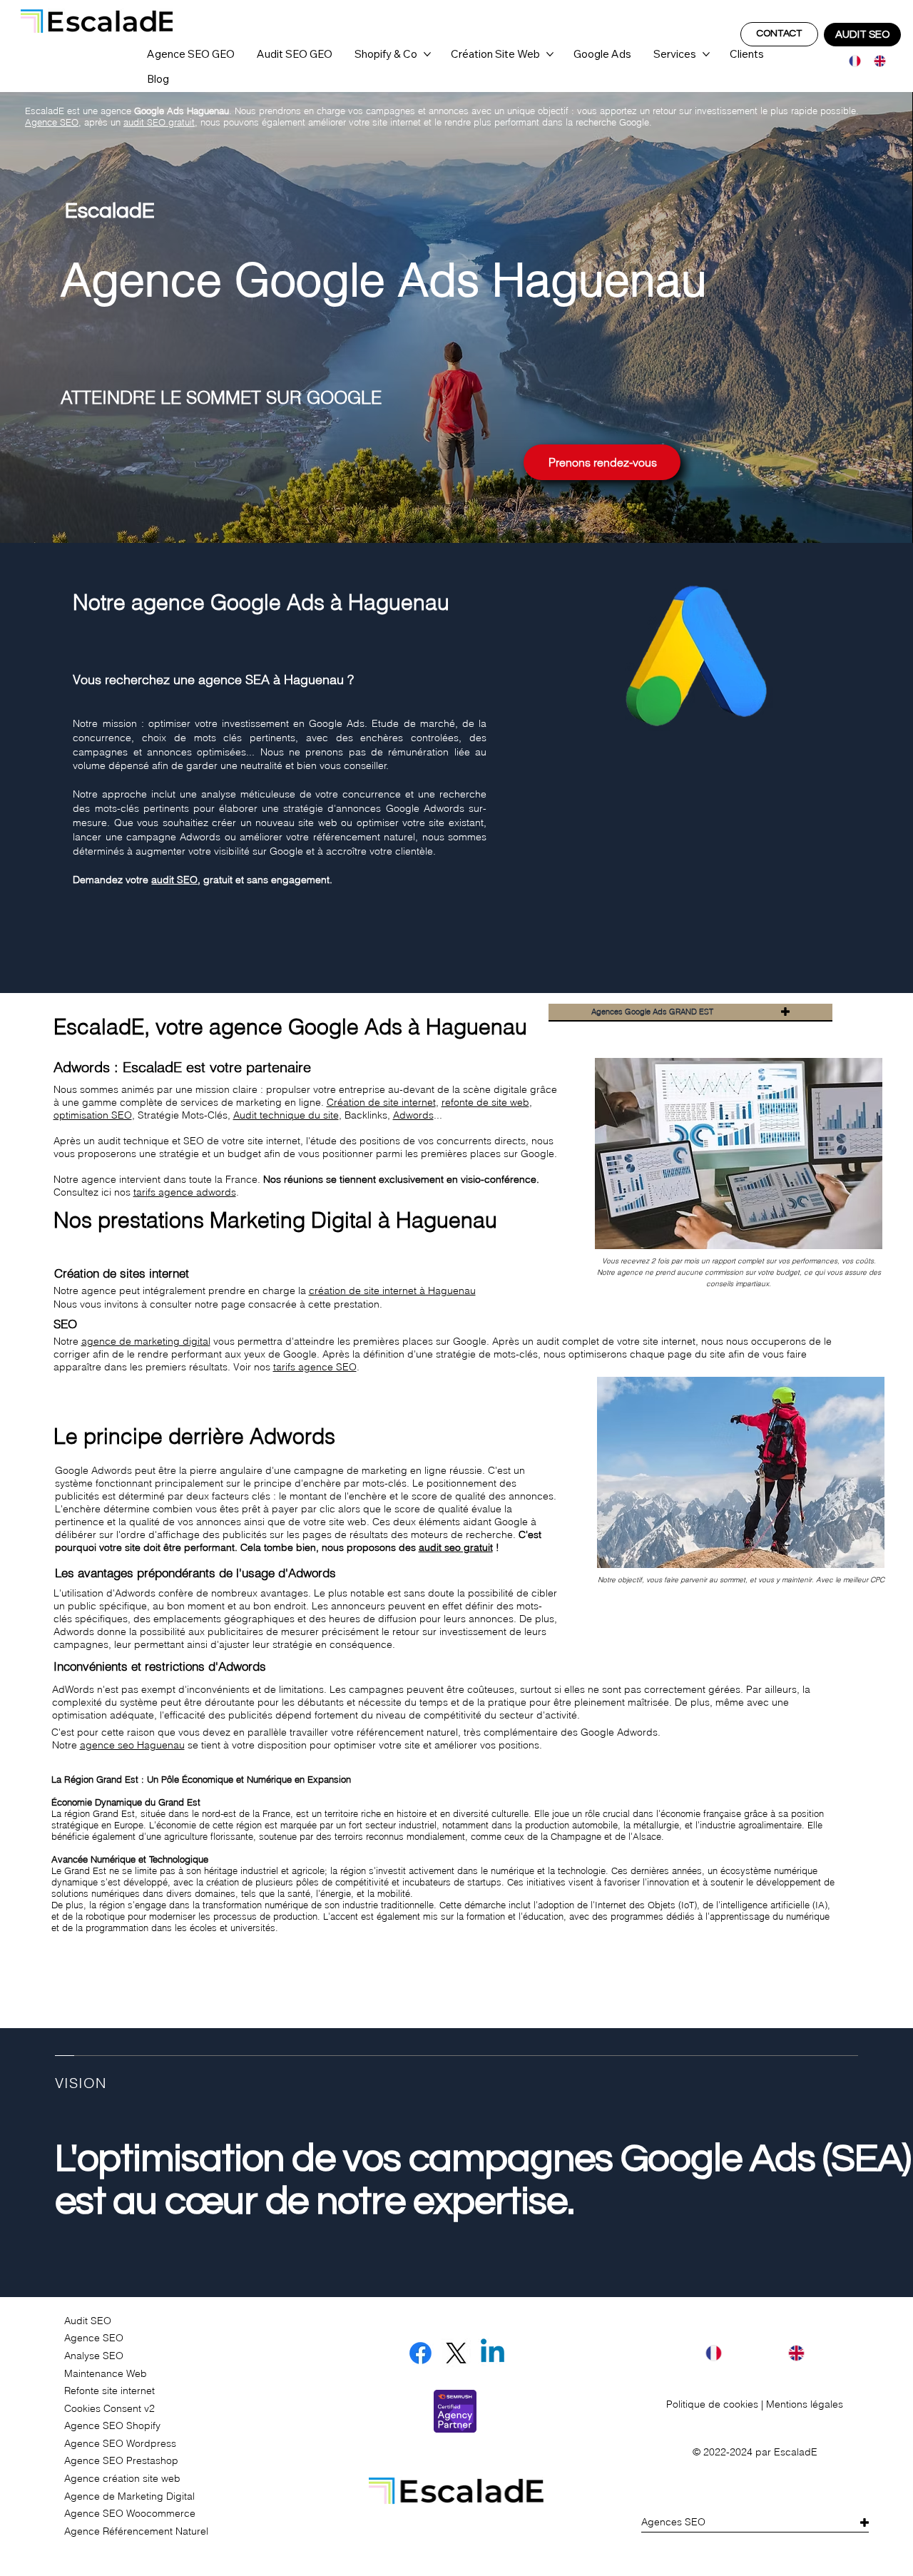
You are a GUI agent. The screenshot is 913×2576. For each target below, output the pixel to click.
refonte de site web (485, 1102)
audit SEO (174, 880)
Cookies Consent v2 (109, 2408)
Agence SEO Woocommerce (130, 2513)
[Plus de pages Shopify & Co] (427, 54)
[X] (456, 2353)
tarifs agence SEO (315, 1367)
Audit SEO (88, 2321)
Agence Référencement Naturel (136, 2531)
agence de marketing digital (146, 1341)
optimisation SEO (93, 1115)
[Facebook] (420, 2353)
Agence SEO (94, 2338)
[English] (876, 61)
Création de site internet (381, 1102)
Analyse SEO (94, 2356)
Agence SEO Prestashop (121, 2460)
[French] (851, 61)
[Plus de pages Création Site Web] (550, 54)
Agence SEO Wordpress (120, 2443)
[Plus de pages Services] (706, 54)
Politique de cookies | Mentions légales (755, 2404)
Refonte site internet (109, 2391)
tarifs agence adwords (185, 1192)
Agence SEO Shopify (112, 2425)
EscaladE (796, 2452)
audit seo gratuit (456, 1547)
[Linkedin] (493, 2353)
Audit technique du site (286, 1115)
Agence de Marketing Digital (129, 2496)
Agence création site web (122, 2478)
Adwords (413, 1115)
